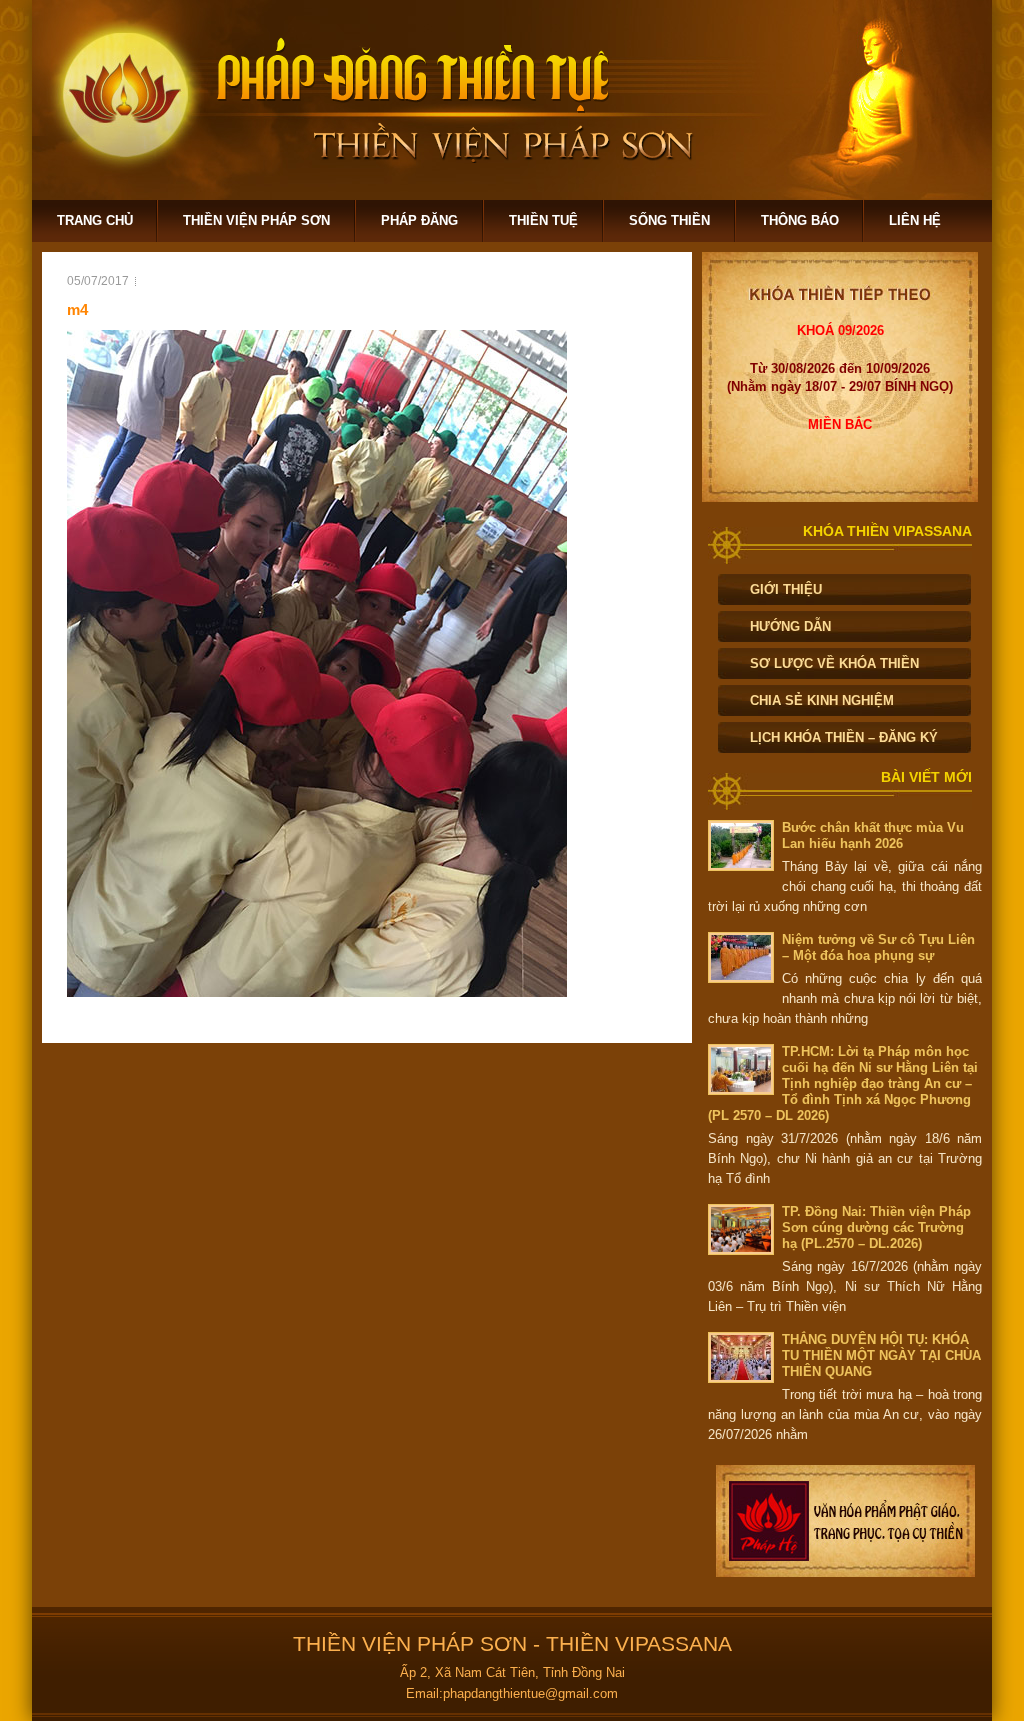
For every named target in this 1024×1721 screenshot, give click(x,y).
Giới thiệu (786, 589)
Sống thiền (669, 220)
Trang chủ (95, 220)
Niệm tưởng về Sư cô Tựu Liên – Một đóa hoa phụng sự (878, 947)
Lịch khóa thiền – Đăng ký (844, 737)
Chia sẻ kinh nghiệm (822, 700)
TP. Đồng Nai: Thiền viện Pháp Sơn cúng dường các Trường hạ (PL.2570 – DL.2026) (876, 1227)
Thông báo (800, 220)
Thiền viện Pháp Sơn (256, 220)
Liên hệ (915, 220)
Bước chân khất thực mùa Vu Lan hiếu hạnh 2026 (873, 835)
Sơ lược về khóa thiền (834, 663)
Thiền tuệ (543, 220)
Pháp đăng (419, 220)
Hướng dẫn (790, 626)
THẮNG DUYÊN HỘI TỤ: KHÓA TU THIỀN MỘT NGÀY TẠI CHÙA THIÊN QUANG (881, 1355)
